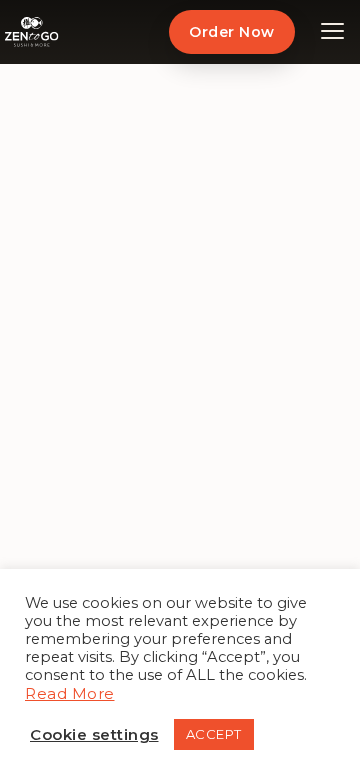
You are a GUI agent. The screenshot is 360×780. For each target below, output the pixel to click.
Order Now (231, 32)
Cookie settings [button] (94, 734)
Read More (70, 693)
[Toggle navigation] (333, 32)
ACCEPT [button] (214, 734)
